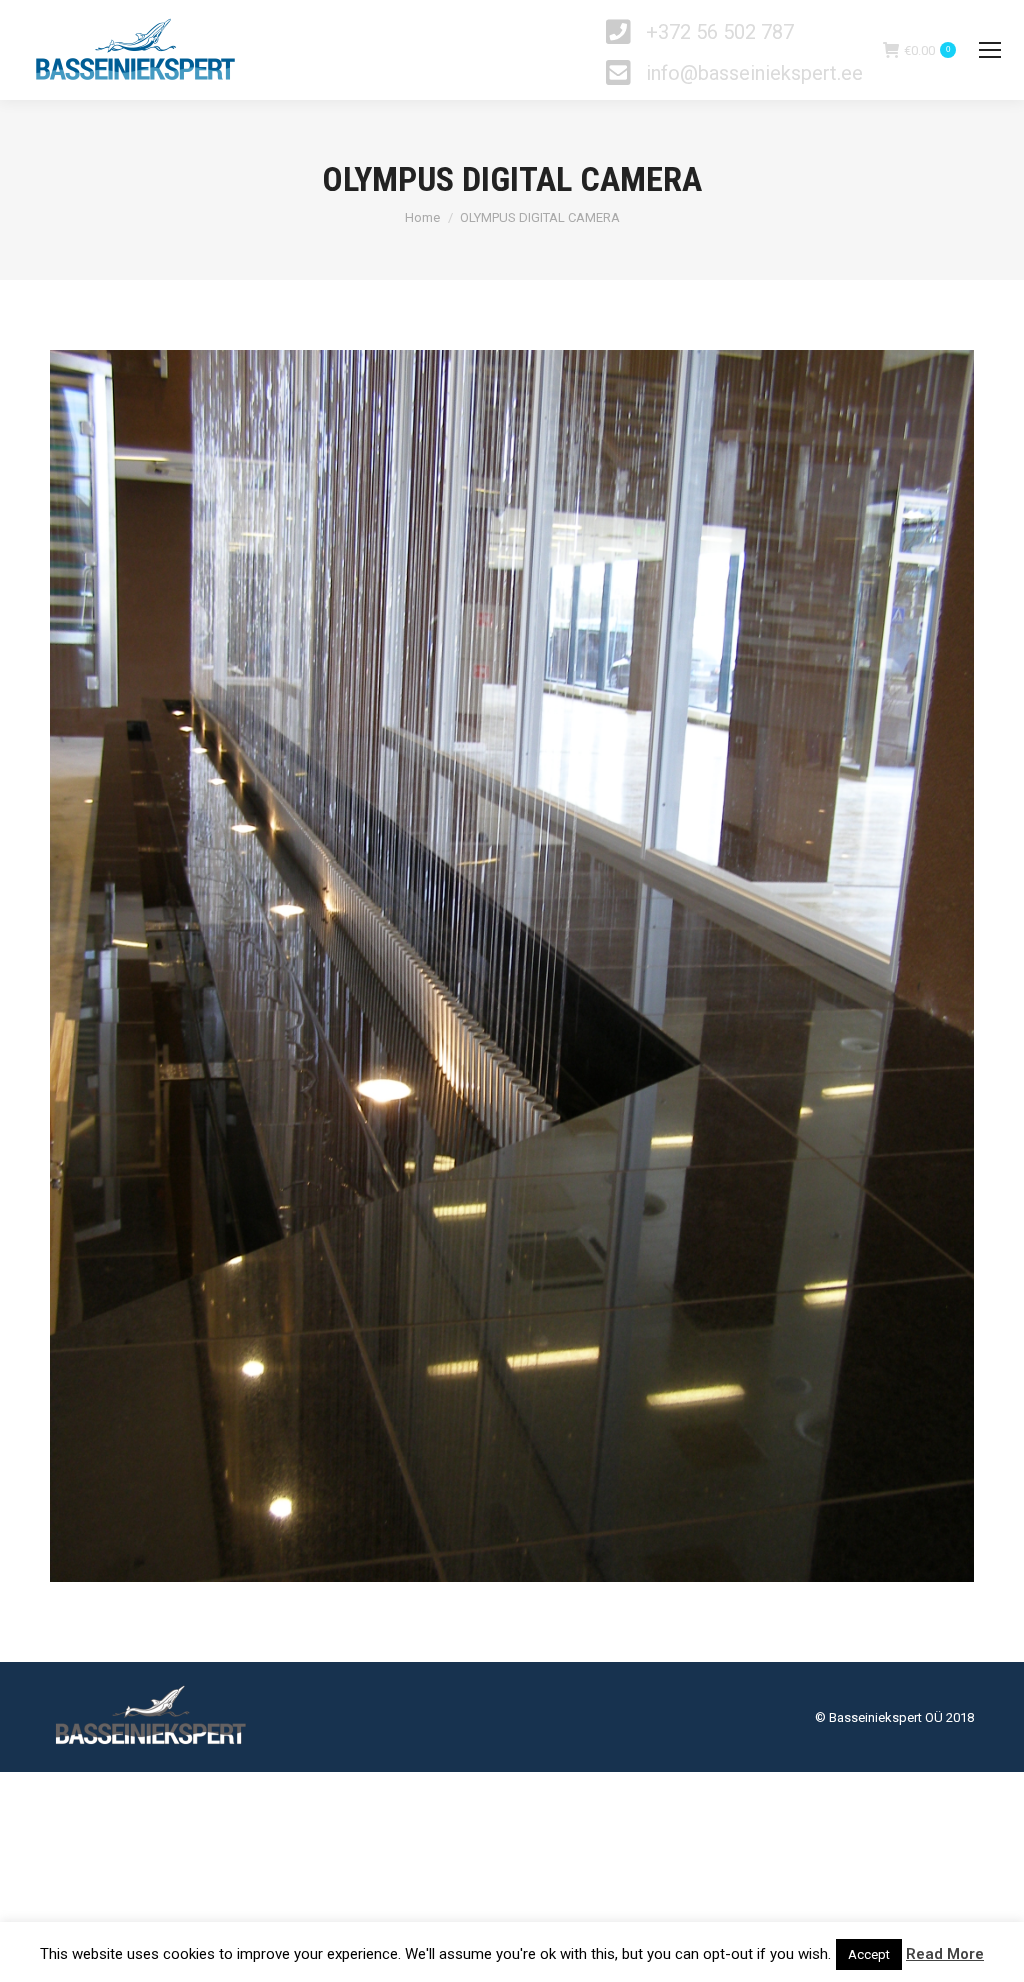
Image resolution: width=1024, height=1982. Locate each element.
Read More (945, 1954)
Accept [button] (869, 1954)
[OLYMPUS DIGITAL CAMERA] (512, 966)
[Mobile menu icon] (990, 50)
